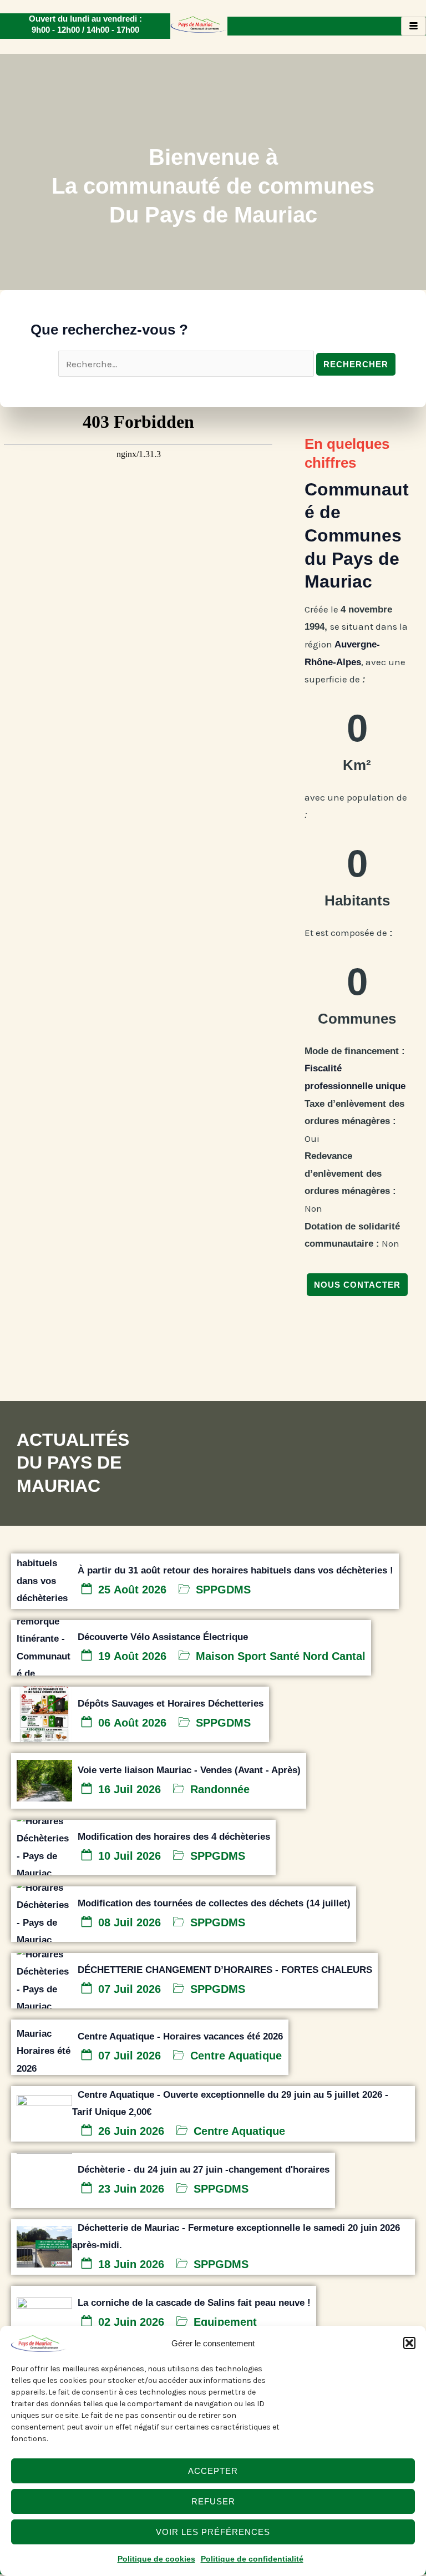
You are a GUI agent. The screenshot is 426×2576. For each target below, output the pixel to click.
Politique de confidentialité (252, 2559)
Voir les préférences (213, 2532)
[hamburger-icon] (414, 26)
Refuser (213, 2501)
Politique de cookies (156, 2559)
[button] (409, 2343)
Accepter (213, 2471)
